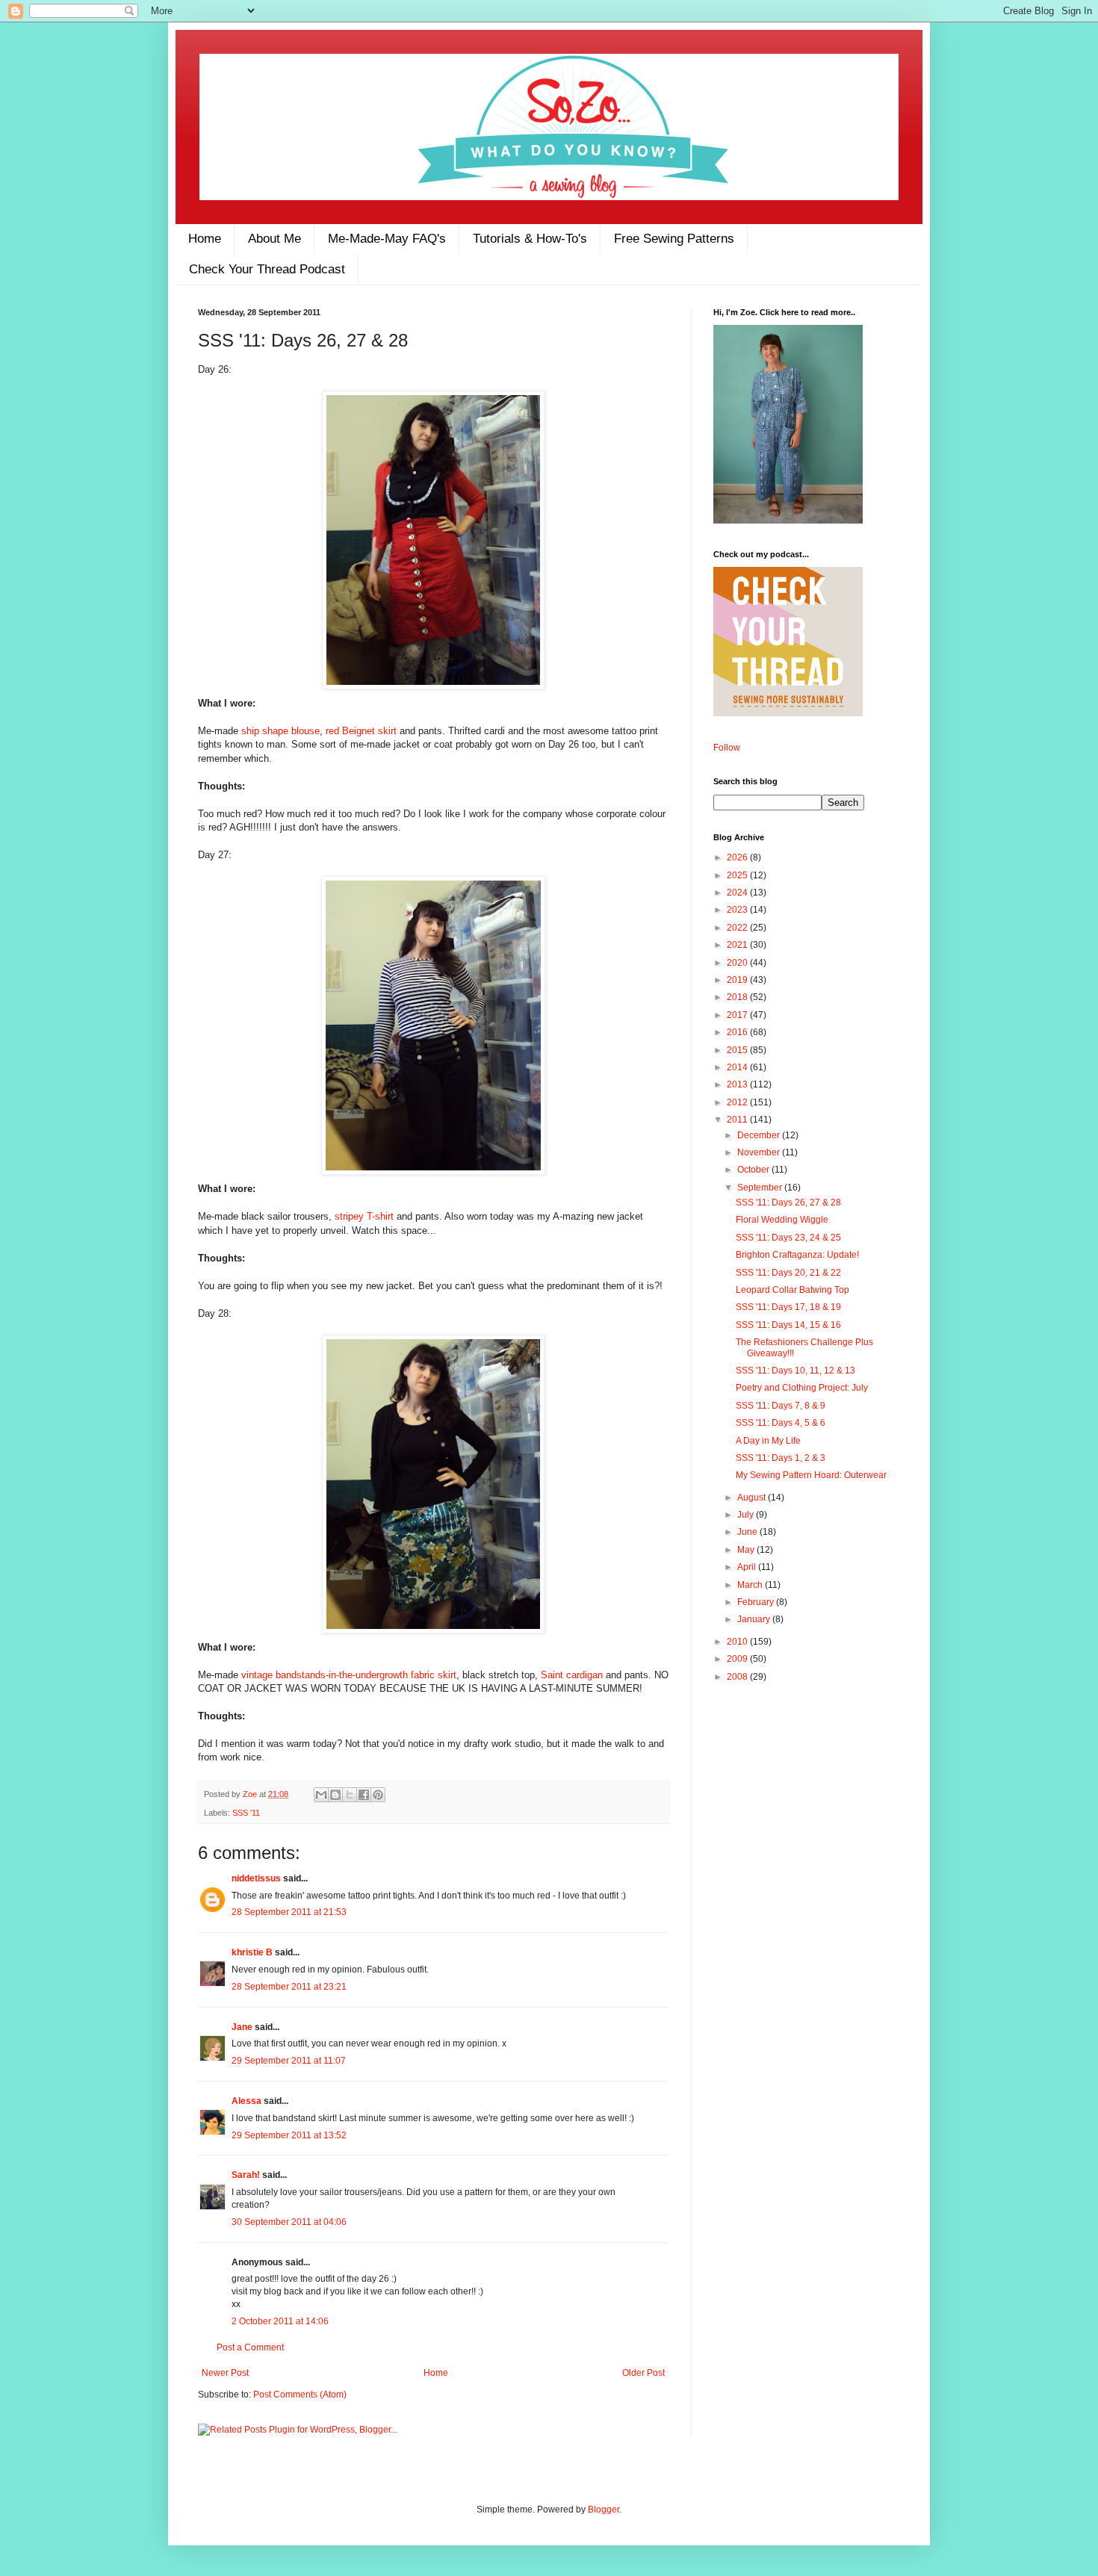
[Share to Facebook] (364, 1795)
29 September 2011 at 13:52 (289, 2135)
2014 (738, 1067)
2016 (738, 1032)
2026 (738, 857)
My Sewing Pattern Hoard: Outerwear (811, 1475)
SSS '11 (246, 1813)
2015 (738, 1050)
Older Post (643, 2373)
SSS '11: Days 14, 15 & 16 (788, 1325)
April (748, 1567)
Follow (727, 748)
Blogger (604, 2510)
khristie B (252, 1952)
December (760, 1135)
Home (205, 239)
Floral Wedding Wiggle (782, 1220)
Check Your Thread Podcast (267, 269)
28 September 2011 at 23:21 (289, 1987)
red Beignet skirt (361, 731)
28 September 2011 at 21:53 (289, 1912)
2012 (738, 1102)
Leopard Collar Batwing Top (793, 1290)
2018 (738, 997)
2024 (738, 893)
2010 (738, 1642)
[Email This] (321, 1795)
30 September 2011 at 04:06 (289, 2222)
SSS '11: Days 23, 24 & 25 (788, 1238)
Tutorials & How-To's (530, 239)
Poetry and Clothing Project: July (802, 1388)
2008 (738, 1677)
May (747, 1550)
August (753, 1498)
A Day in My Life (768, 1441)
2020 (738, 963)
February (757, 1602)
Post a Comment (250, 2347)
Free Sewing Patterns (674, 239)
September (761, 1188)
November (760, 1152)
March (751, 1585)
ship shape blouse (280, 731)
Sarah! (246, 2175)
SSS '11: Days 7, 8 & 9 (781, 1406)
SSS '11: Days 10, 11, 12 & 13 (795, 1371)
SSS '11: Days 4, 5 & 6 (781, 1423)
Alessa (246, 2101)
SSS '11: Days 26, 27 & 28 (788, 1202)
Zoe (251, 1794)
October (754, 1170)
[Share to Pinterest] (378, 1795)
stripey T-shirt (364, 1216)
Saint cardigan (573, 1675)
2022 (738, 928)
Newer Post (225, 2373)
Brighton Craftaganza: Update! (797, 1255)
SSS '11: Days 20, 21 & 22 (788, 1273)
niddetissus (256, 1878)
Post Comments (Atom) (300, 2395)
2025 (738, 875)
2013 (738, 1084)
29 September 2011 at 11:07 (289, 2061)
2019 (738, 980)
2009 (738, 1659)
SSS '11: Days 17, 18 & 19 (788, 1307)
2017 (738, 1015)
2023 (738, 910)
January (755, 1619)
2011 (738, 1120)
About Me (274, 239)
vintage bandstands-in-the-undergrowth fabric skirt (349, 1675)
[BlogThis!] (335, 1795)
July (747, 1515)
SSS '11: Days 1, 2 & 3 (781, 1458)
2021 (738, 945)
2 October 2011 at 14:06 (280, 2321)
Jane (242, 2027)
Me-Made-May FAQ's (387, 239)
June (748, 1532)
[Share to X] (350, 1795)
